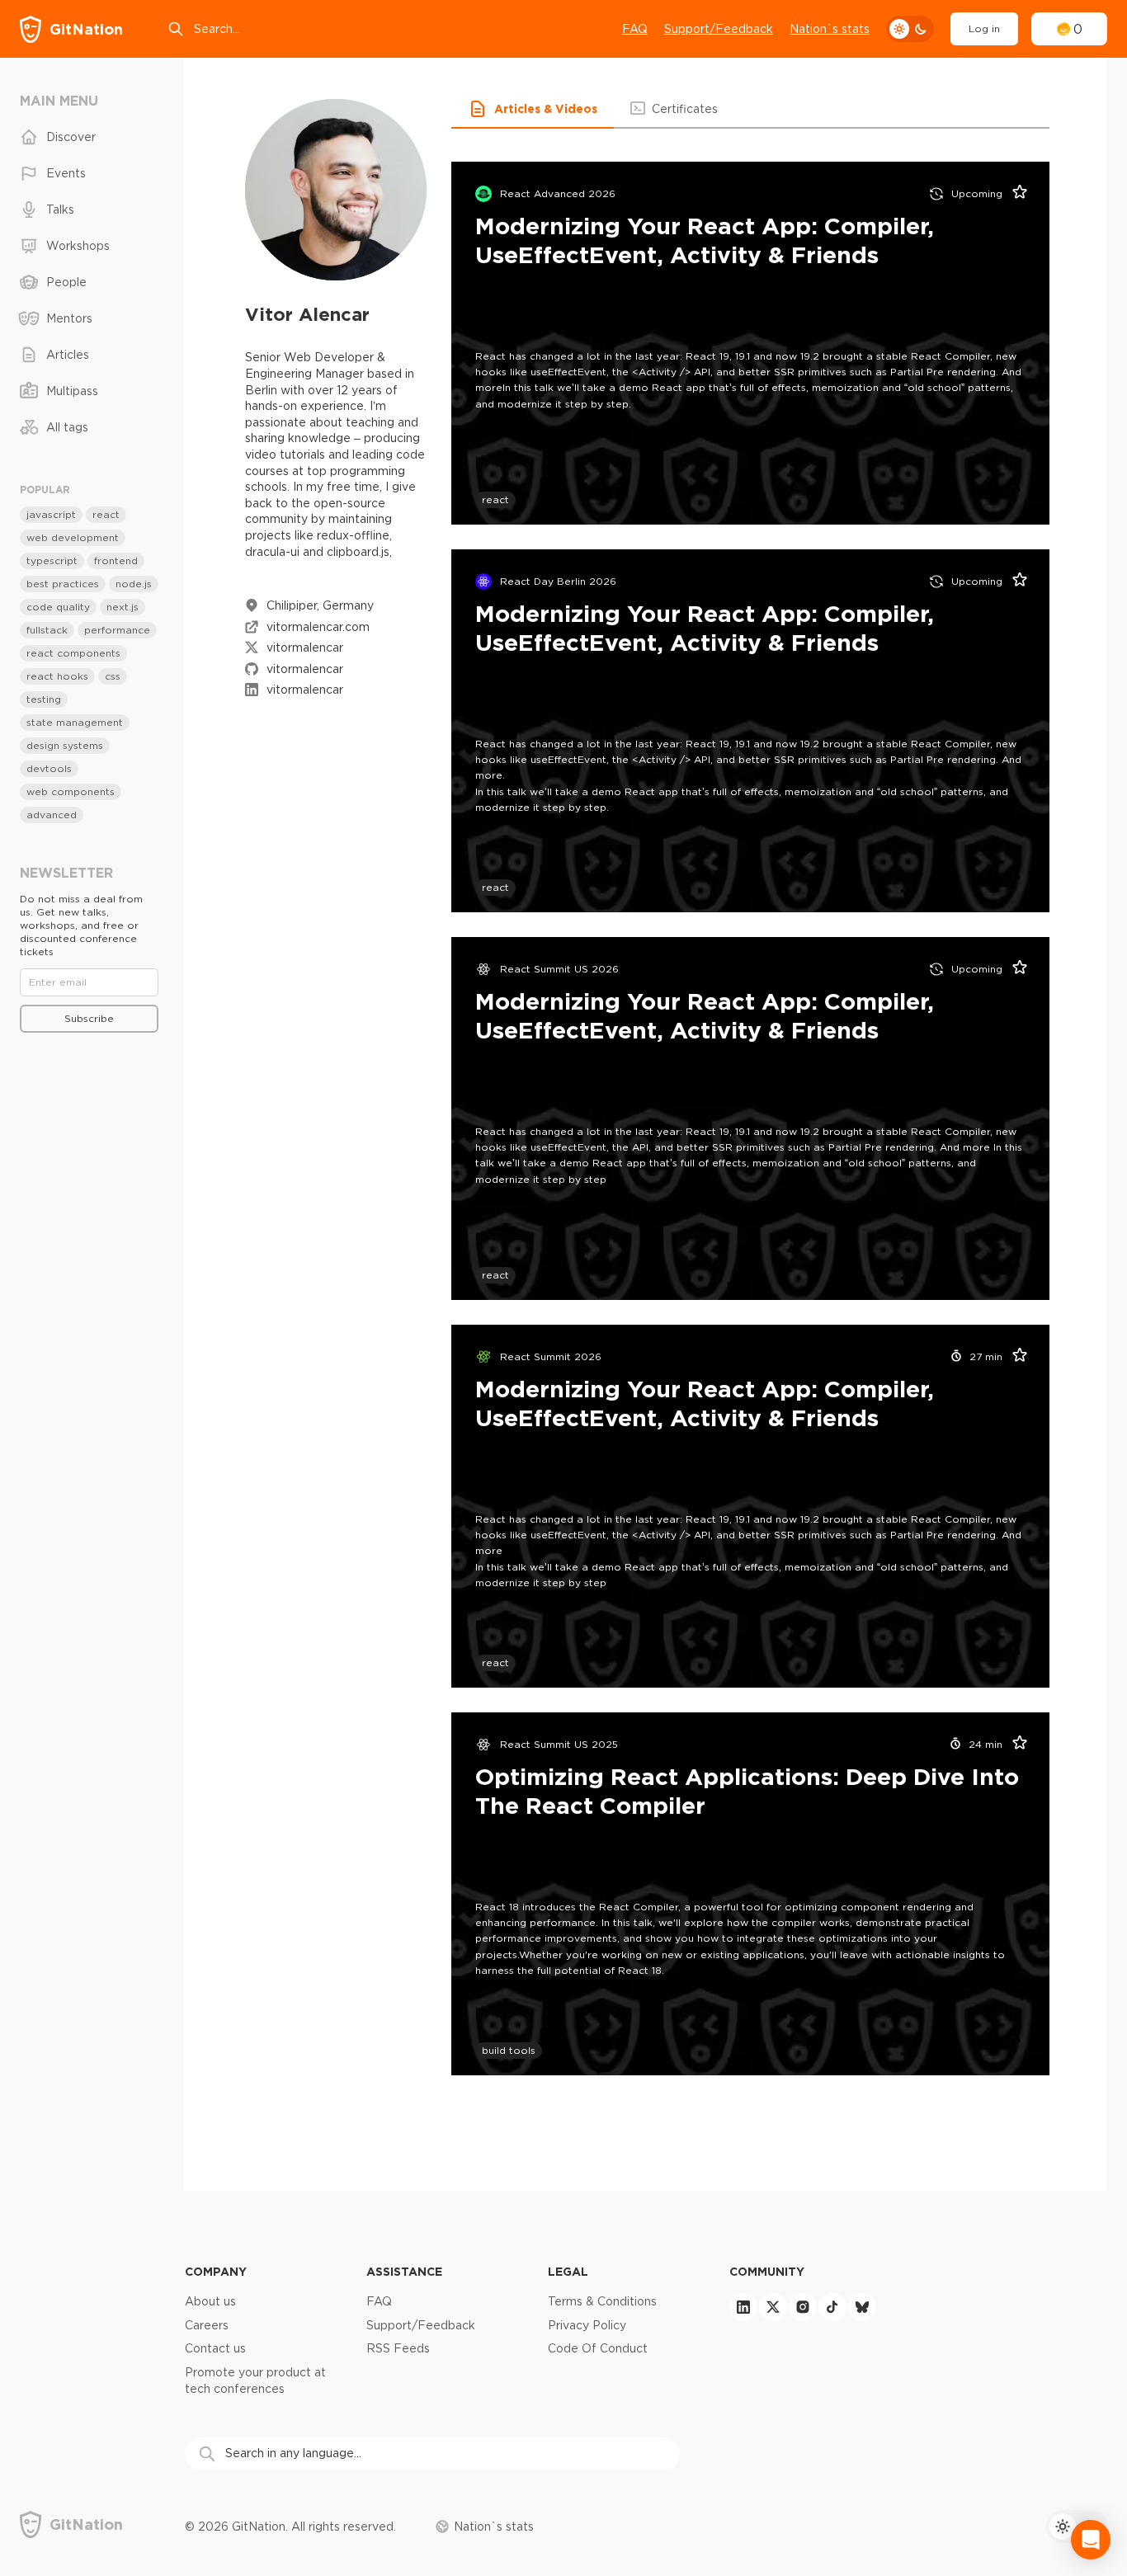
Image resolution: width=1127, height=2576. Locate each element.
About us (210, 2301)
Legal (568, 2271)
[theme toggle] (910, 29)
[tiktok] (832, 2307)
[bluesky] (862, 2307)
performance (117, 630)
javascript (51, 514)
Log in (984, 28)
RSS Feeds (398, 2348)
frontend (116, 560)
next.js (123, 607)
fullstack (47, 630)
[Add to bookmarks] (1014, 194)
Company (216, 2271)
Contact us (215, 2348)
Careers (207, 2325)
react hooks (57, 676)
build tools (509, 2050)
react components (73, 653)
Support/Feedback (719, 29)
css (113, 676)
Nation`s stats (830, 29)
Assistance (404, 2271)
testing (44, 699)
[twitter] (773, 2307)
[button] (533, 109)
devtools (49, 768)
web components (71, 791)
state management (75, 722)
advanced (52, 815)
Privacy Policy (587, 2325)
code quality (58, 607)
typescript (52, 560)
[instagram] (803, 2307)
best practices (63, 584)
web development (73, 537)
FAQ (635, 29)
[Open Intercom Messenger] (1091, 2540)
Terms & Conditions (602, 2301)
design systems (65, 745)
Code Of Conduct (598, 2348)
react (495, 499)
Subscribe (89, 1018)
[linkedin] (743, 2307)
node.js (134, 584)
